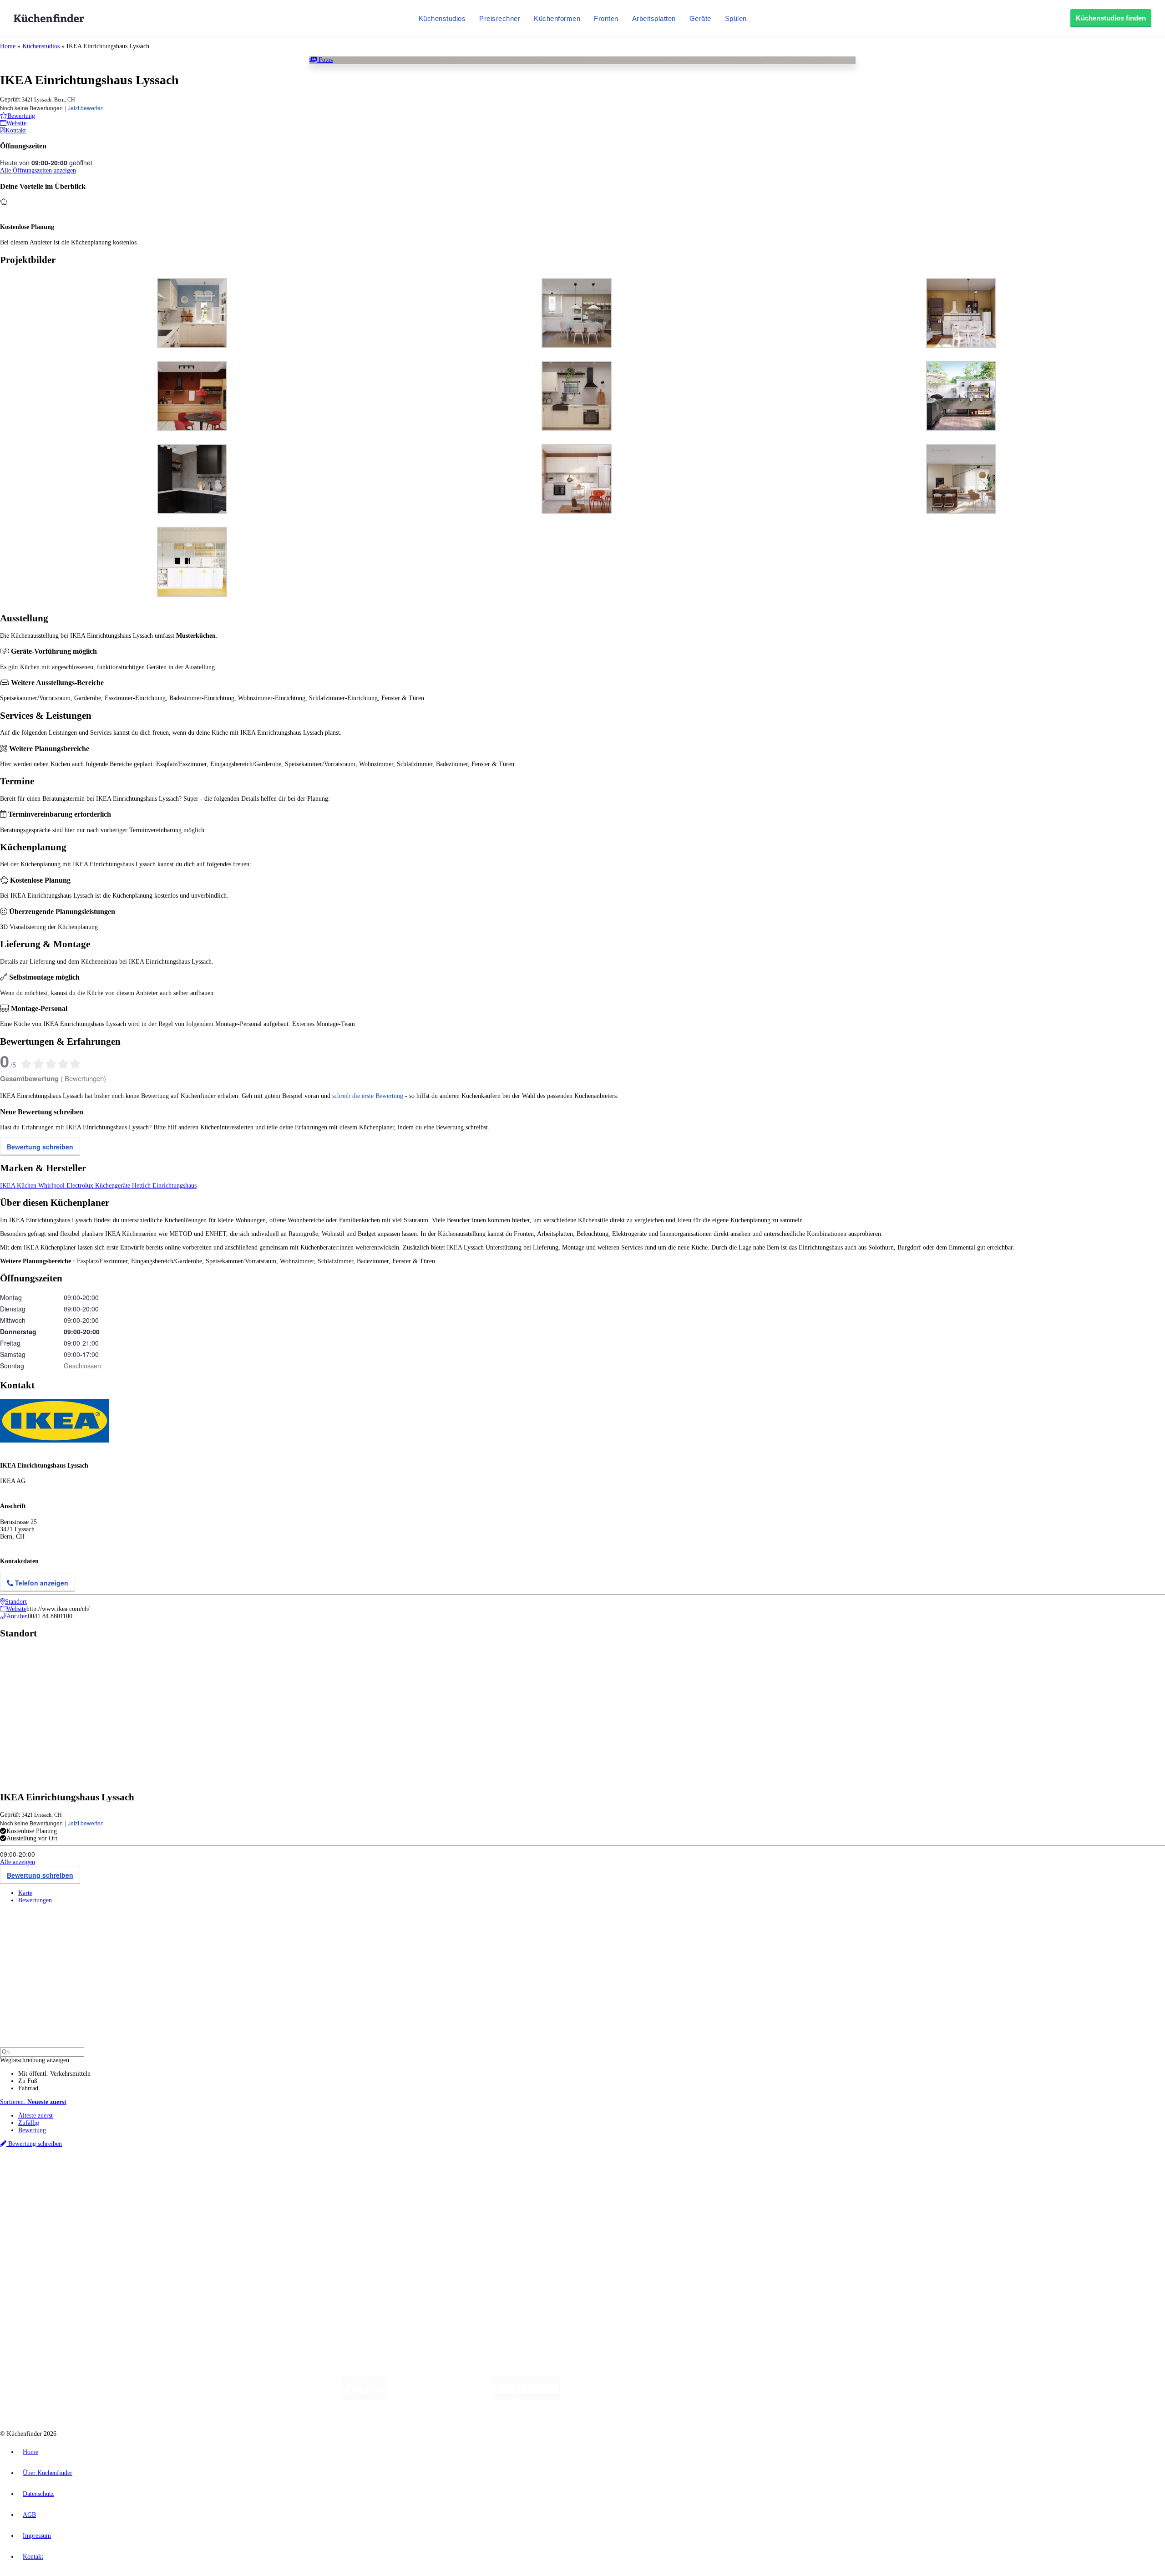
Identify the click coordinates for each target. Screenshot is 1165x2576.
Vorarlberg (127, 2175)
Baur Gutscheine (232, 2182)
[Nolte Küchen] (690, 2399)
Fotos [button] (325, 60)
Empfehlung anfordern (48, 2167)
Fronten (606, 18)
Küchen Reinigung (42, 2206)
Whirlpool (52, 1186)
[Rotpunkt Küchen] (742, 2399)
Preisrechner (500, 18)
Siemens (301, 2175)
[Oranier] (615, 2399)
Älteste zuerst (35, 2116)
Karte (25, 1893)
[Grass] (439, 2399)
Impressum (37, 2536)
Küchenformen (557, 18)
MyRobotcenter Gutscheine (283, 2182)
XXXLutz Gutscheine (106, 2182)
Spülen (736, 18)
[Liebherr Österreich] (526, 2399)
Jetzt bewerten (86, 108)
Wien (181, 2175)
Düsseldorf (202, 2175)
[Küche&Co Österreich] (809, 2399)
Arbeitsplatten (654, 18)
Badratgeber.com (40, 2235)
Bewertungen (35, 1900)
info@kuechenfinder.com (165, 2290)
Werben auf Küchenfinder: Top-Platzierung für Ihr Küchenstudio (102, 2259)
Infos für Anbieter (41, 2252)
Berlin (60, 2175)
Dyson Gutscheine (152, 2182)
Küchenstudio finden (45, 2160)
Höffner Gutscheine (336, 2182)
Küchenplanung (38, 2199)
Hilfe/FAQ (32, 2228)
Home (8, 46)
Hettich (142, 1186)
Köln (245, 2175)
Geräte (700, 18)
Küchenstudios (442, 18)
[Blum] (364, 2399)
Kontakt (33, 2557)
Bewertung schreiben (40, 1147)
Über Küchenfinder (43, 2221)
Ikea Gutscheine (62, 2182)
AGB (29, 2515)
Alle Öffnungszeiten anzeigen (38, 170)
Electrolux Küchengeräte (99, 1186)
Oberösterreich (157, 2175)
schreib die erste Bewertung (368, 1096)
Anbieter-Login (44, 2274)
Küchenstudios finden (1111, 18)
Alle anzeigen (18, 1862)
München (103, 2175)
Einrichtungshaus (175, 1186)
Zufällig (29, 2123)
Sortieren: (33, 2102)
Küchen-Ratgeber (41, 2213)
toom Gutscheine (193, 2182)
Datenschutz (38, 2494)
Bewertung (32, 2130)
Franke (282, 2175)
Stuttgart (263, 2175)
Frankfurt (227, 2175)
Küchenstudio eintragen (48, 2266)
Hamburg (79, 2175)
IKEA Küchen (19, 1186)
